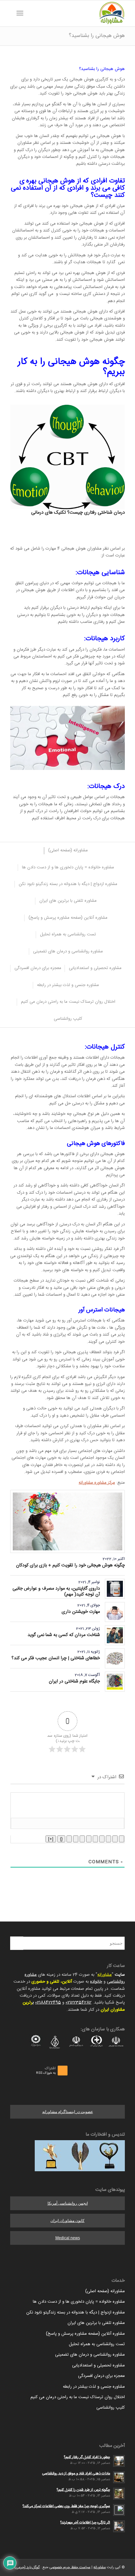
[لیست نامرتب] (89, 1839)
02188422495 (48, 2003)
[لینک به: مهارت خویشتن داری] (115, 1612)
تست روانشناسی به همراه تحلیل (97, 2344)
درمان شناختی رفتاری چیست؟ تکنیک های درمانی (78, 513)
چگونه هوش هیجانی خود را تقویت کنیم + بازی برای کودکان (70, 1565)
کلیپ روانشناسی (111, 2408)
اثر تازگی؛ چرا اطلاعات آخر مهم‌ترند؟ (85, 2523)
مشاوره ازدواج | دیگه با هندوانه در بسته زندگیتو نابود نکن (76, 2312)
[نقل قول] (82, 1839)
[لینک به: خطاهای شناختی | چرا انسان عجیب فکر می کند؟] (115, 1658)
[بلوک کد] (76, 1839)
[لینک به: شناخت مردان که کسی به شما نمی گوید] (115, 1635)
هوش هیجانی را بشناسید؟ (97, 36)
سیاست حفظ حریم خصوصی (70, 2567)
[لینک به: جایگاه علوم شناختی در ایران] (115, 1682)
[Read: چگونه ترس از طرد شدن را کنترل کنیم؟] (119, 2494)
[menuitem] (30, 13)
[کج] (115, 1839)
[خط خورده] (102, 1839)
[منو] (21, 13)
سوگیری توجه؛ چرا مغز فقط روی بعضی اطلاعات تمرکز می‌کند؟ (66, 2506)
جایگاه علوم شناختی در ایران (74, 1681)
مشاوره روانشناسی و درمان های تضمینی (90, 2355)
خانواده (96, 1982)
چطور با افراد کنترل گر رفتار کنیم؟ (87, 2457)
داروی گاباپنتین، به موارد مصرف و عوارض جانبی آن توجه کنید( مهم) (56, 1592)
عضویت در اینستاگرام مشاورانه (68, 2112)
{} (61, 1839)
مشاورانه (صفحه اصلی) (105, 2291)
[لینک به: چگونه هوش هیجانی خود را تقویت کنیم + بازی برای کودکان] (67, 1521)
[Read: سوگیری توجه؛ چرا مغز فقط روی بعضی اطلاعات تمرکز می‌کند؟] (119, 2510)
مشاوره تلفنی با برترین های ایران (96, 2323)
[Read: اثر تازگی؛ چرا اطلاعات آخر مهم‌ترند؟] (119, 2526)
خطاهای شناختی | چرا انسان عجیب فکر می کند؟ (56, 1658)
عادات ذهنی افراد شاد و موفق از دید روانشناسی (76, 2474)
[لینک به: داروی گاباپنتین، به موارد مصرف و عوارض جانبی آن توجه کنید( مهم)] (115, 1589)
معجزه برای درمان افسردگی (101, 2376)
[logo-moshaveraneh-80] (79, 13)
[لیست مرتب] (95, 1839)
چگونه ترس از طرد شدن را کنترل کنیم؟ (83, 2490)
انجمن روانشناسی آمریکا (68, 2203)
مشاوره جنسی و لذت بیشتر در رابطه (94, 2387)
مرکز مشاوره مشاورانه (97, 1483)
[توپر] (122, 1839)
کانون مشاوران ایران (67, 2221)
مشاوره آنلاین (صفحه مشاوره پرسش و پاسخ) (85, 2334)
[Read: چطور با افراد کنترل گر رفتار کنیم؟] (119, 2461)
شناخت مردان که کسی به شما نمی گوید (64, 1635)
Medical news (68, 2238)
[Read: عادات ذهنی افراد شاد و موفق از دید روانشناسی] (119, 2477)
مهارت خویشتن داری (81, 1612)
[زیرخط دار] (108, 1839)
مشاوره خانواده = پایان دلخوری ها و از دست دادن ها (79, 2302)
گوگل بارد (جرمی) (27, 2567)
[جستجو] (30, 13)
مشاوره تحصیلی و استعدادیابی (98, 2365)
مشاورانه (105, 1975)
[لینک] (69, 1839)
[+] (51, 1839)
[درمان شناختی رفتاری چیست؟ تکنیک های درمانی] (67, 457)
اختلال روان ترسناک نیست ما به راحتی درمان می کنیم (78, 2397)
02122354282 (78, 2003)
